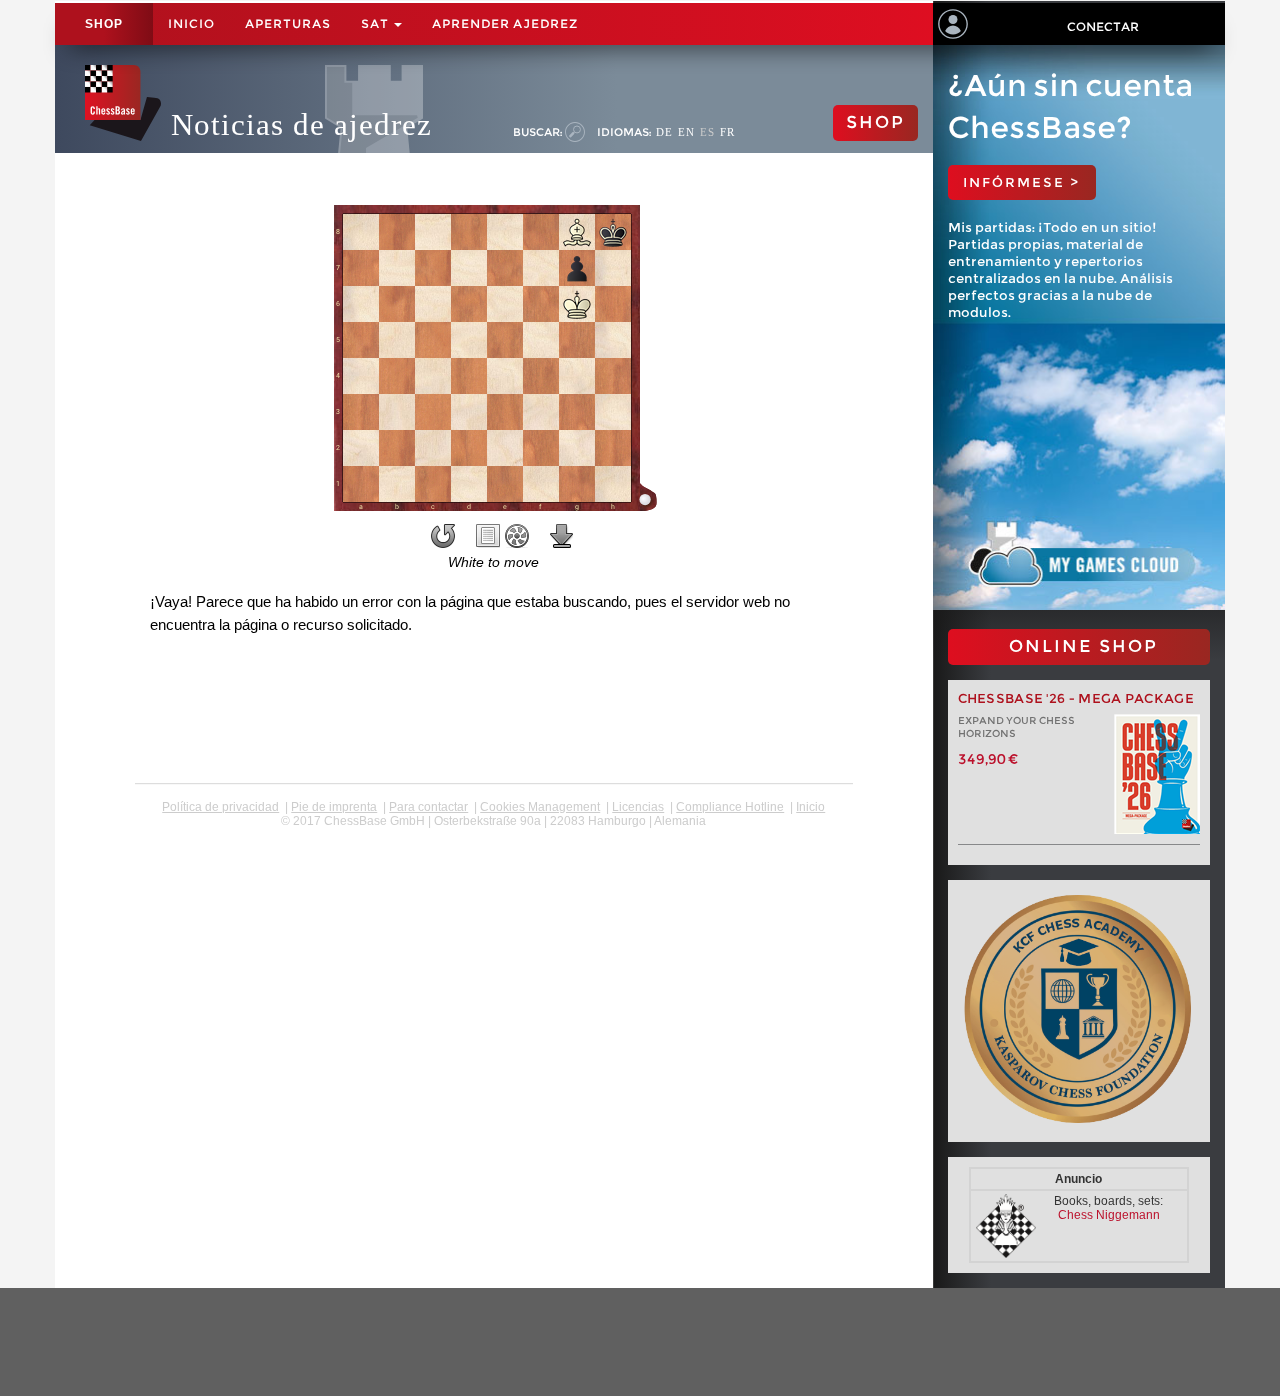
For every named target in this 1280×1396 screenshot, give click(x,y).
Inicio (191, 23)
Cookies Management (540, 807)
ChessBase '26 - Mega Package (1076, 698)
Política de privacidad (220, 807)
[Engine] (517, 536)
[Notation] (488, 536)
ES (707, 132)
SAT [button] (376, 23)
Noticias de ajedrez (301, 124)
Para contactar (428, 807)
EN (686, 132)
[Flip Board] (443, 536)
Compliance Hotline (730, 807)
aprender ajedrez (505, 23)
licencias (638, 807)
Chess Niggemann (1109, 1215)
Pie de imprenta (334, 807)
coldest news (493, 835)
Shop (104, 24)
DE (664, 132)
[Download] (562, 536)
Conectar (1103, 26)
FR (727, 132)
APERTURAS (288, 23)
